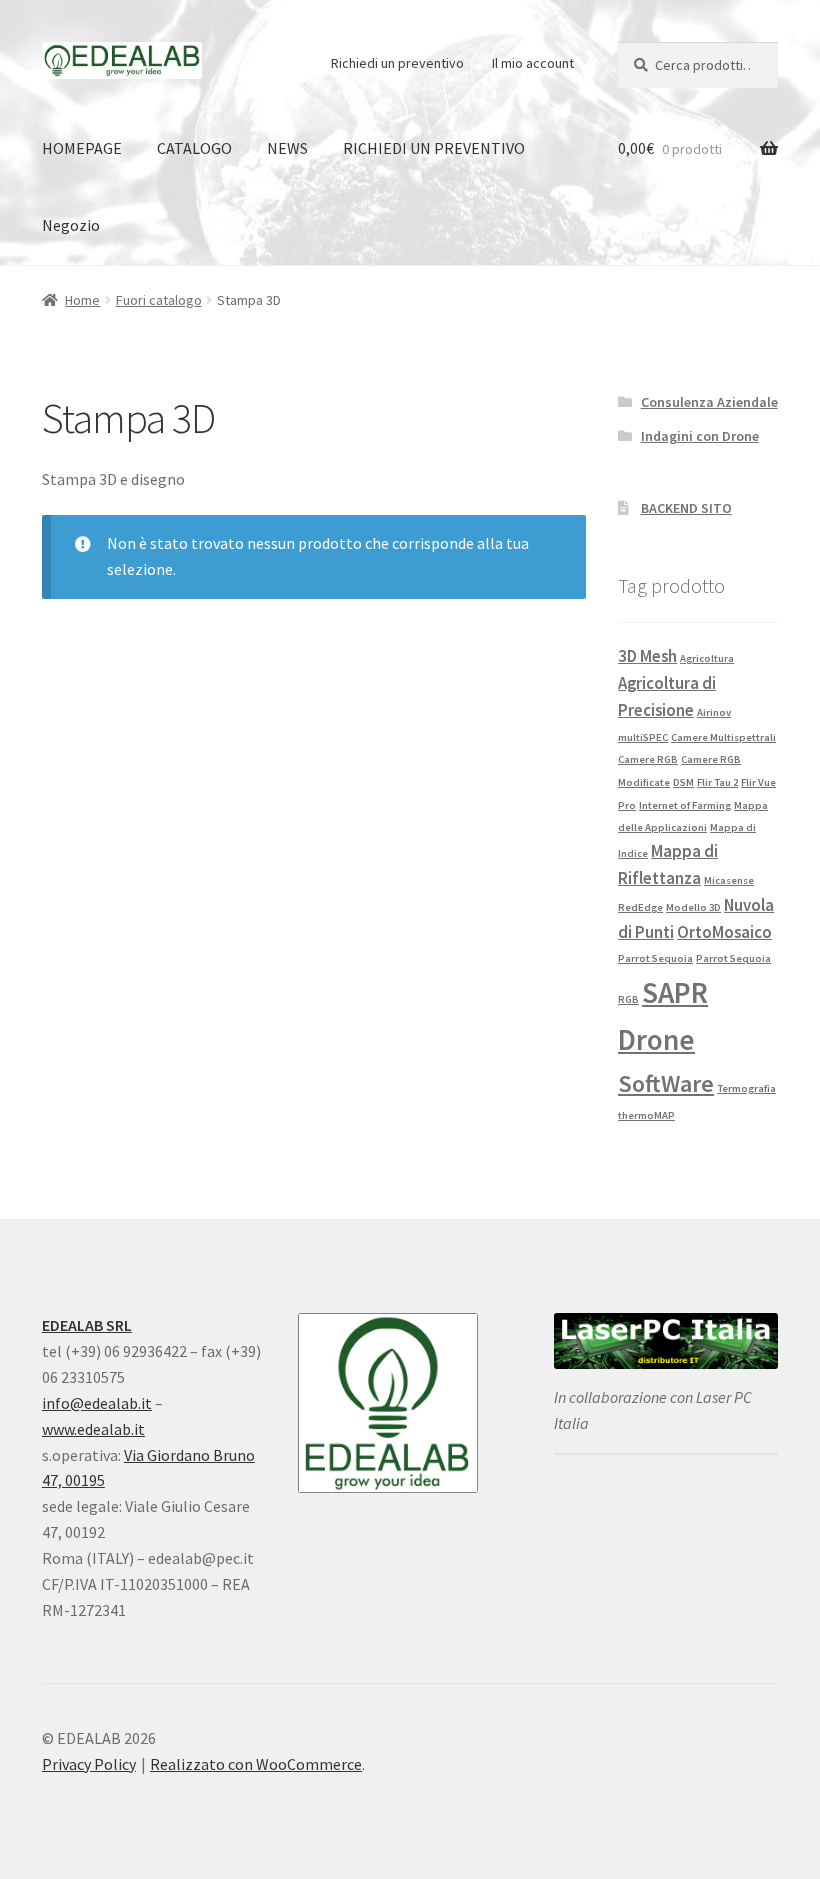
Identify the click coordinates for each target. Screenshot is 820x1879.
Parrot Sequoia (655, 958)
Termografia (746, 1088)
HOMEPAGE (82, 148)
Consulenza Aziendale (709, 402)
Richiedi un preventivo (397, 63)
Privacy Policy (89, 1764)
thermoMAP (646, 1115)
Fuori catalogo (159, 300)
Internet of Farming (685, 805)
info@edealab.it (97, 1403)
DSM (683, 782)
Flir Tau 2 (717, 782)
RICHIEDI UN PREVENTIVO (434, 148)
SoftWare (666, 1083)
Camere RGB (648, 759)
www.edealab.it (93, 1429)
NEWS (287, 148)
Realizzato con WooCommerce (256, 1764)
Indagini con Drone (700, 436)
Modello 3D (693, 907)
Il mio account (533, 63)
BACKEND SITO (686, 508)
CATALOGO (194, 148)
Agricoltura (707, 658)
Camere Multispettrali (723, 737)
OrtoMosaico (724, 932)
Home (82, 300)
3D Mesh (647, 656)
